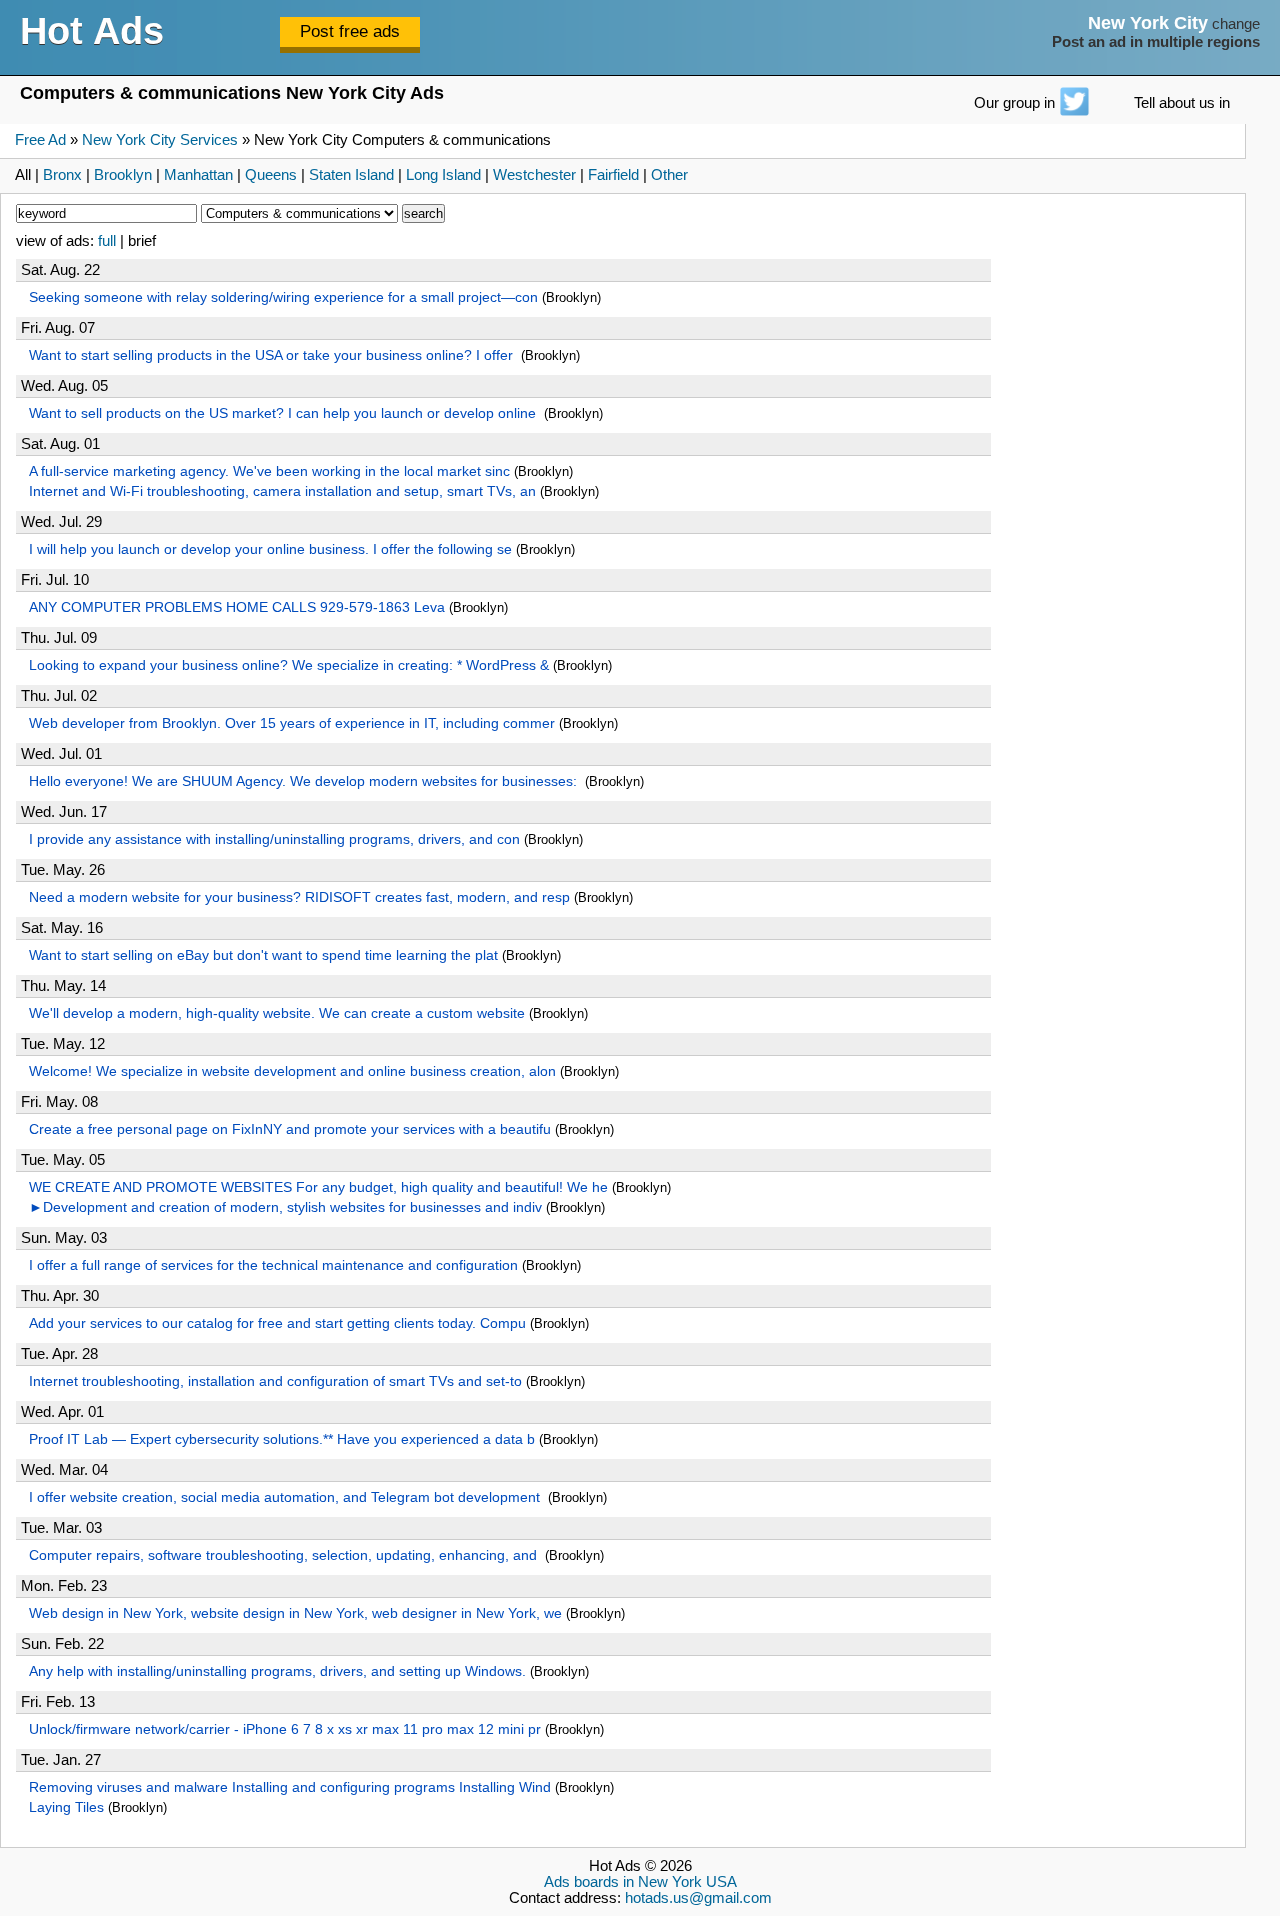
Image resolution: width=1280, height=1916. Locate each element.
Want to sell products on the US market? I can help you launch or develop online (284, 413)
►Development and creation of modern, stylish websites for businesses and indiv (285, 1207)
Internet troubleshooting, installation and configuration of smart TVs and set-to (275, 1381)
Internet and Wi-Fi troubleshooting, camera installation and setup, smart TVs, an (282, 491)
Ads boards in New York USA (640, 1882)
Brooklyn (123, 175)
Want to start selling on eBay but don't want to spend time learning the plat (263, 955)
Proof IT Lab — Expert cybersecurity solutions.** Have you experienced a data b (282, 1439)
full (107, 241)
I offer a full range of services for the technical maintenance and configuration (273, 1265)
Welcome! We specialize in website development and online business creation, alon (292, 1071)
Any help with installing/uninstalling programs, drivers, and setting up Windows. (277, 1671)
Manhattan (198, 175)
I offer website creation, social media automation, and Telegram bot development (286, 1497)
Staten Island (351, 175)
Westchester (534, 175)
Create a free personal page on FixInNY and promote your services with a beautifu (290, 1129)
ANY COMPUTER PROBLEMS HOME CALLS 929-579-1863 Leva (237, 607)
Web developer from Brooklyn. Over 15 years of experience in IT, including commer (292, 723)
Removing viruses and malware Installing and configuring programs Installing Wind (290, 1787)
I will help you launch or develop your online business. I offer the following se (270, 549)
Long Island (443, 175)
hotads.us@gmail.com (698, 1898)
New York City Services (160, 140)
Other (669, 175)
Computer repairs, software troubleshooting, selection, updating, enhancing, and (285, 1555)
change (1236, 24)
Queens (271, 175)
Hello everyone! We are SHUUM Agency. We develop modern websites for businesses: (305, 781)
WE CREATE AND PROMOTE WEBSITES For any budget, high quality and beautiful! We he (318, 1187)
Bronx (62, 175)
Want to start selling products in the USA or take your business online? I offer (273, 355)
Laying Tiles (66, 1807)
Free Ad (40, 140)
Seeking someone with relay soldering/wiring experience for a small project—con (283, 297)
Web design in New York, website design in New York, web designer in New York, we (295, 1613)
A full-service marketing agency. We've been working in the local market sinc (269, 471)
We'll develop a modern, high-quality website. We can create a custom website (277, 1013)
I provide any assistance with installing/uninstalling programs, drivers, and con (274, 839)
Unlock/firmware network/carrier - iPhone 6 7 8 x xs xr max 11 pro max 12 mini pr (285, 1729)
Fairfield (613, 175)
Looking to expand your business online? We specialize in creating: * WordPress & (289, 665)
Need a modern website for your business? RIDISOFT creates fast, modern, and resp (299, 897)
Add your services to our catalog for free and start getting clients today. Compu (277, 1323)
